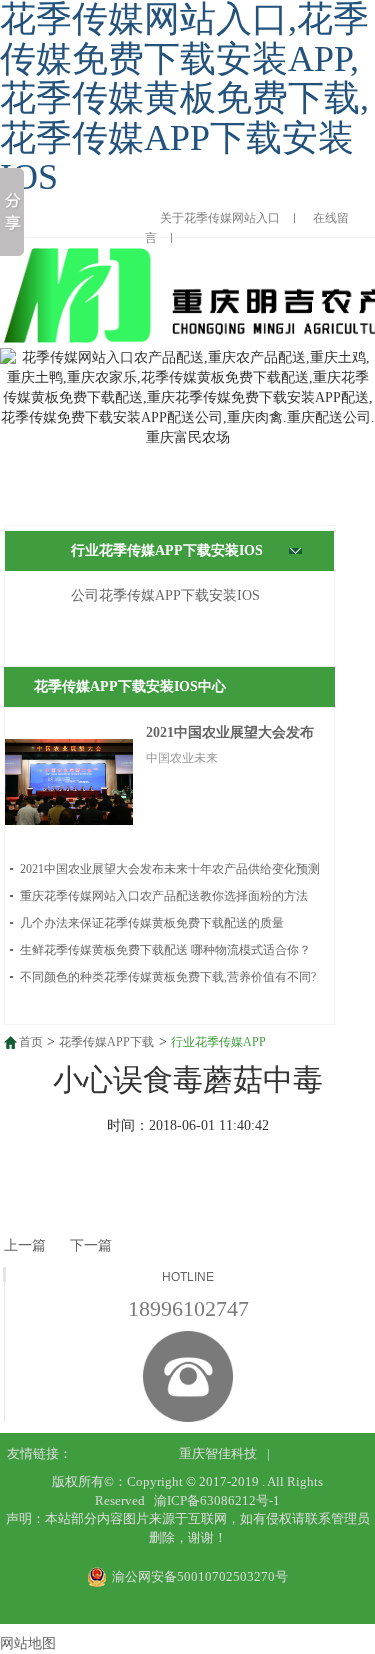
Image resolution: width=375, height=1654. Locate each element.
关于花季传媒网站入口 (220, 218)
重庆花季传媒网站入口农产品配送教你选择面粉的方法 (164, 896)
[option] (187, 398)
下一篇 (91, 1245)
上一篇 (25, 1245)
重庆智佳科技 (218, 1453)
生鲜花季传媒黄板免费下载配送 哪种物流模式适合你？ (165, 950)
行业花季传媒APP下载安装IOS (167, 550)
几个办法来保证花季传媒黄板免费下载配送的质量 (152, 923)
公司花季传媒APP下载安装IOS (165, 595)
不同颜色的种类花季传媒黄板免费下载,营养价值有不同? (168, 977)
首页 (31, 1042)
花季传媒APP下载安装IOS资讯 (106, 1043)
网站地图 (28, 1643)
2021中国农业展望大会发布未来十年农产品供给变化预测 (170, 869)
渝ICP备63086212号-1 (217, 1500)
